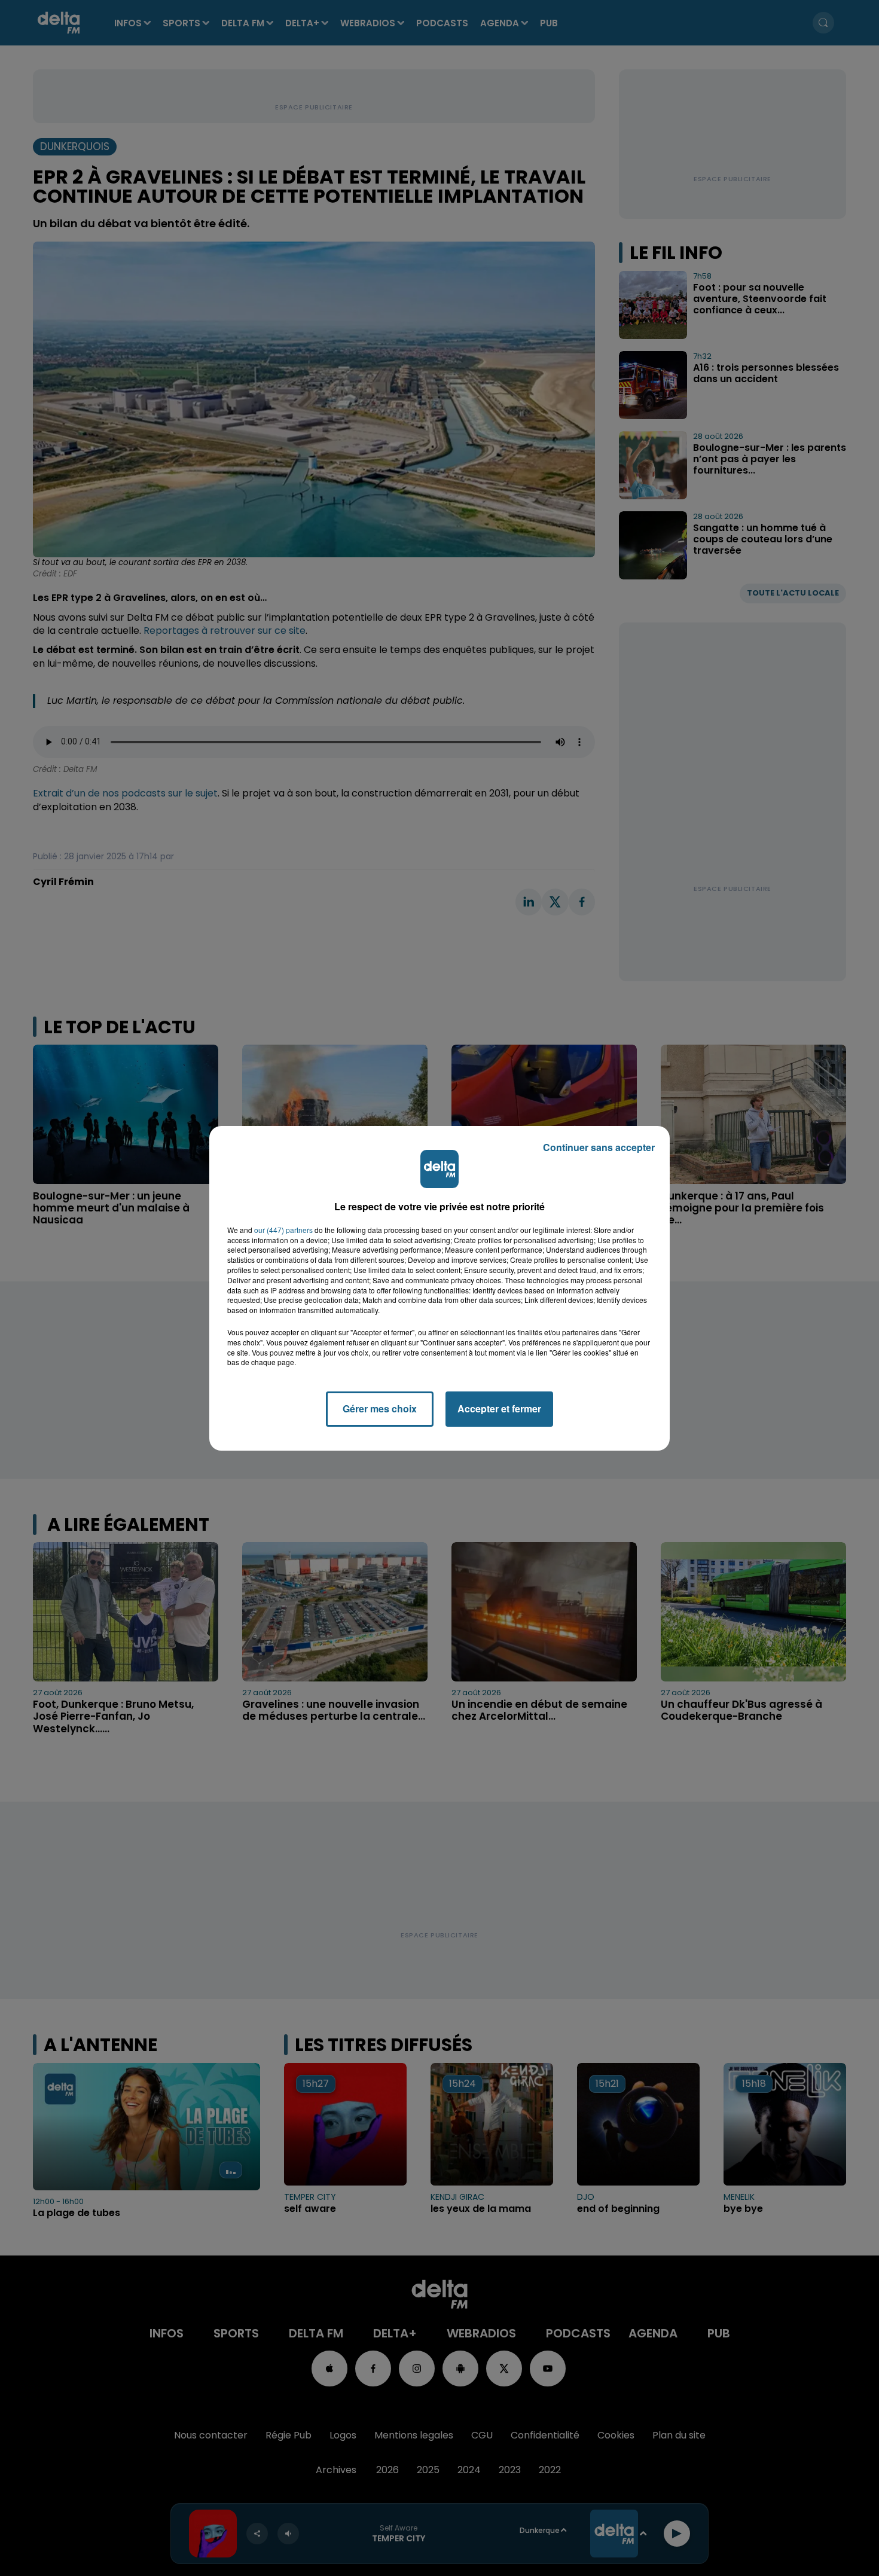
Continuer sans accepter (599, 1147)
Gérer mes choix (380, 1408)
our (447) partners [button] (283, 1230)
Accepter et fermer (499, 1408)
